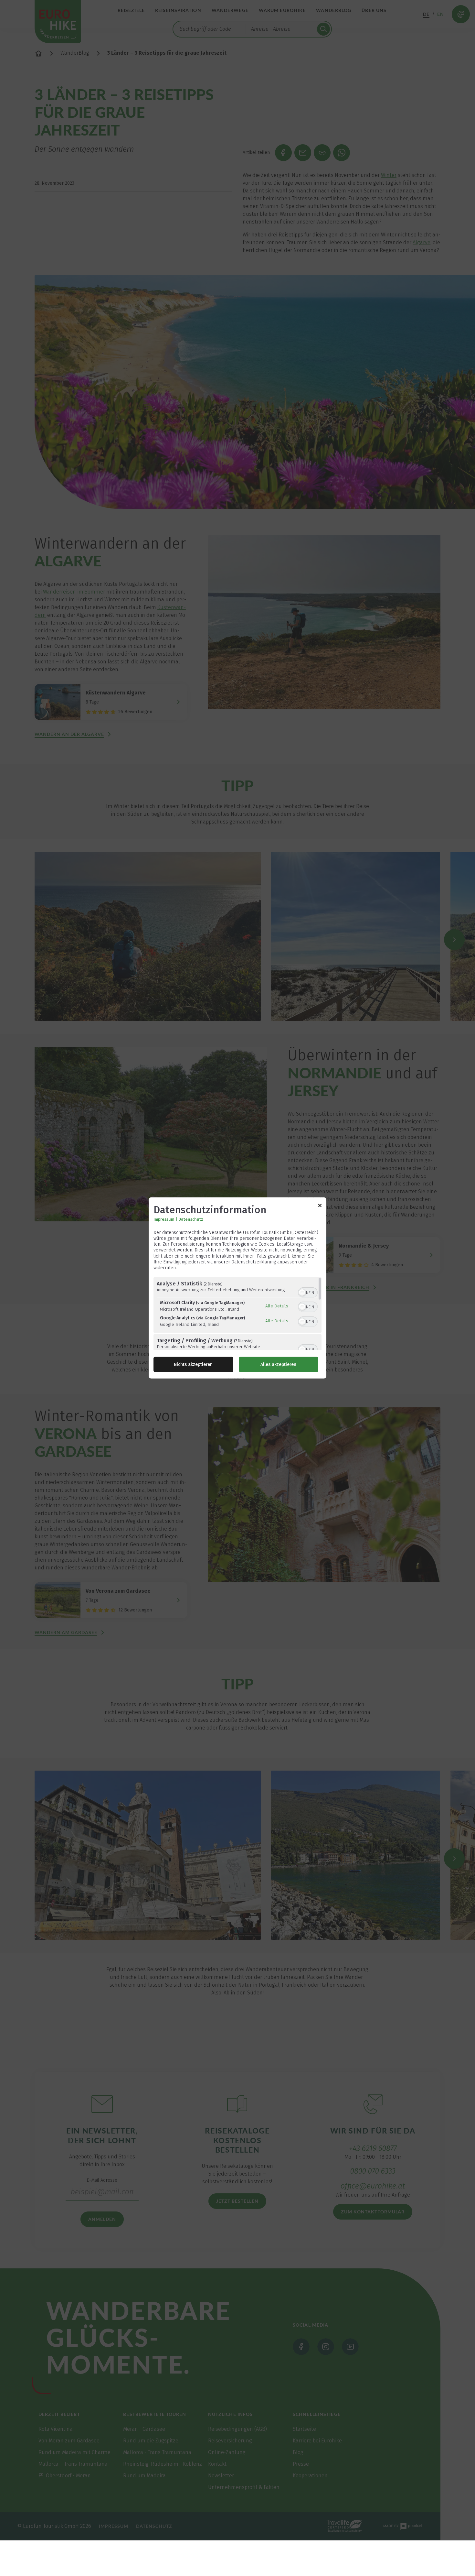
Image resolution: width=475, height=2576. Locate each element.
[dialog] (238, 1288)
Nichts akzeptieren (193, 1364)
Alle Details (277, 1306)
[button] (302, 1293)
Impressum (164, 1219)
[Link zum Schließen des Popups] (320, 1207)
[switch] (308, 1292)
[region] (238, 1314)
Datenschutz (191, 1219)
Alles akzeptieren (278, 1364)
